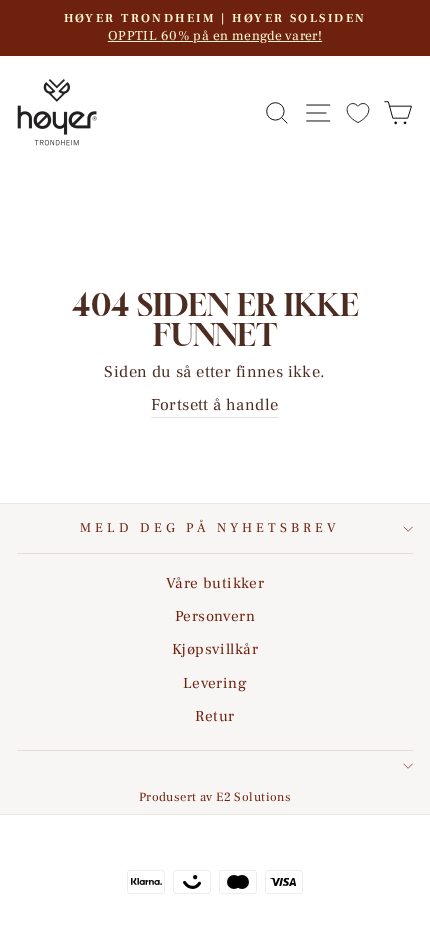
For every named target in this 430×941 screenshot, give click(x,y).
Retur (214, 716)
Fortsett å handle (214, 405)
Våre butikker (215, 583)
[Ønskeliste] (358, 112)
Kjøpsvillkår (215, 649)
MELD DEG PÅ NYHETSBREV (209, 527)
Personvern (215, 616)
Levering (215, 683)
